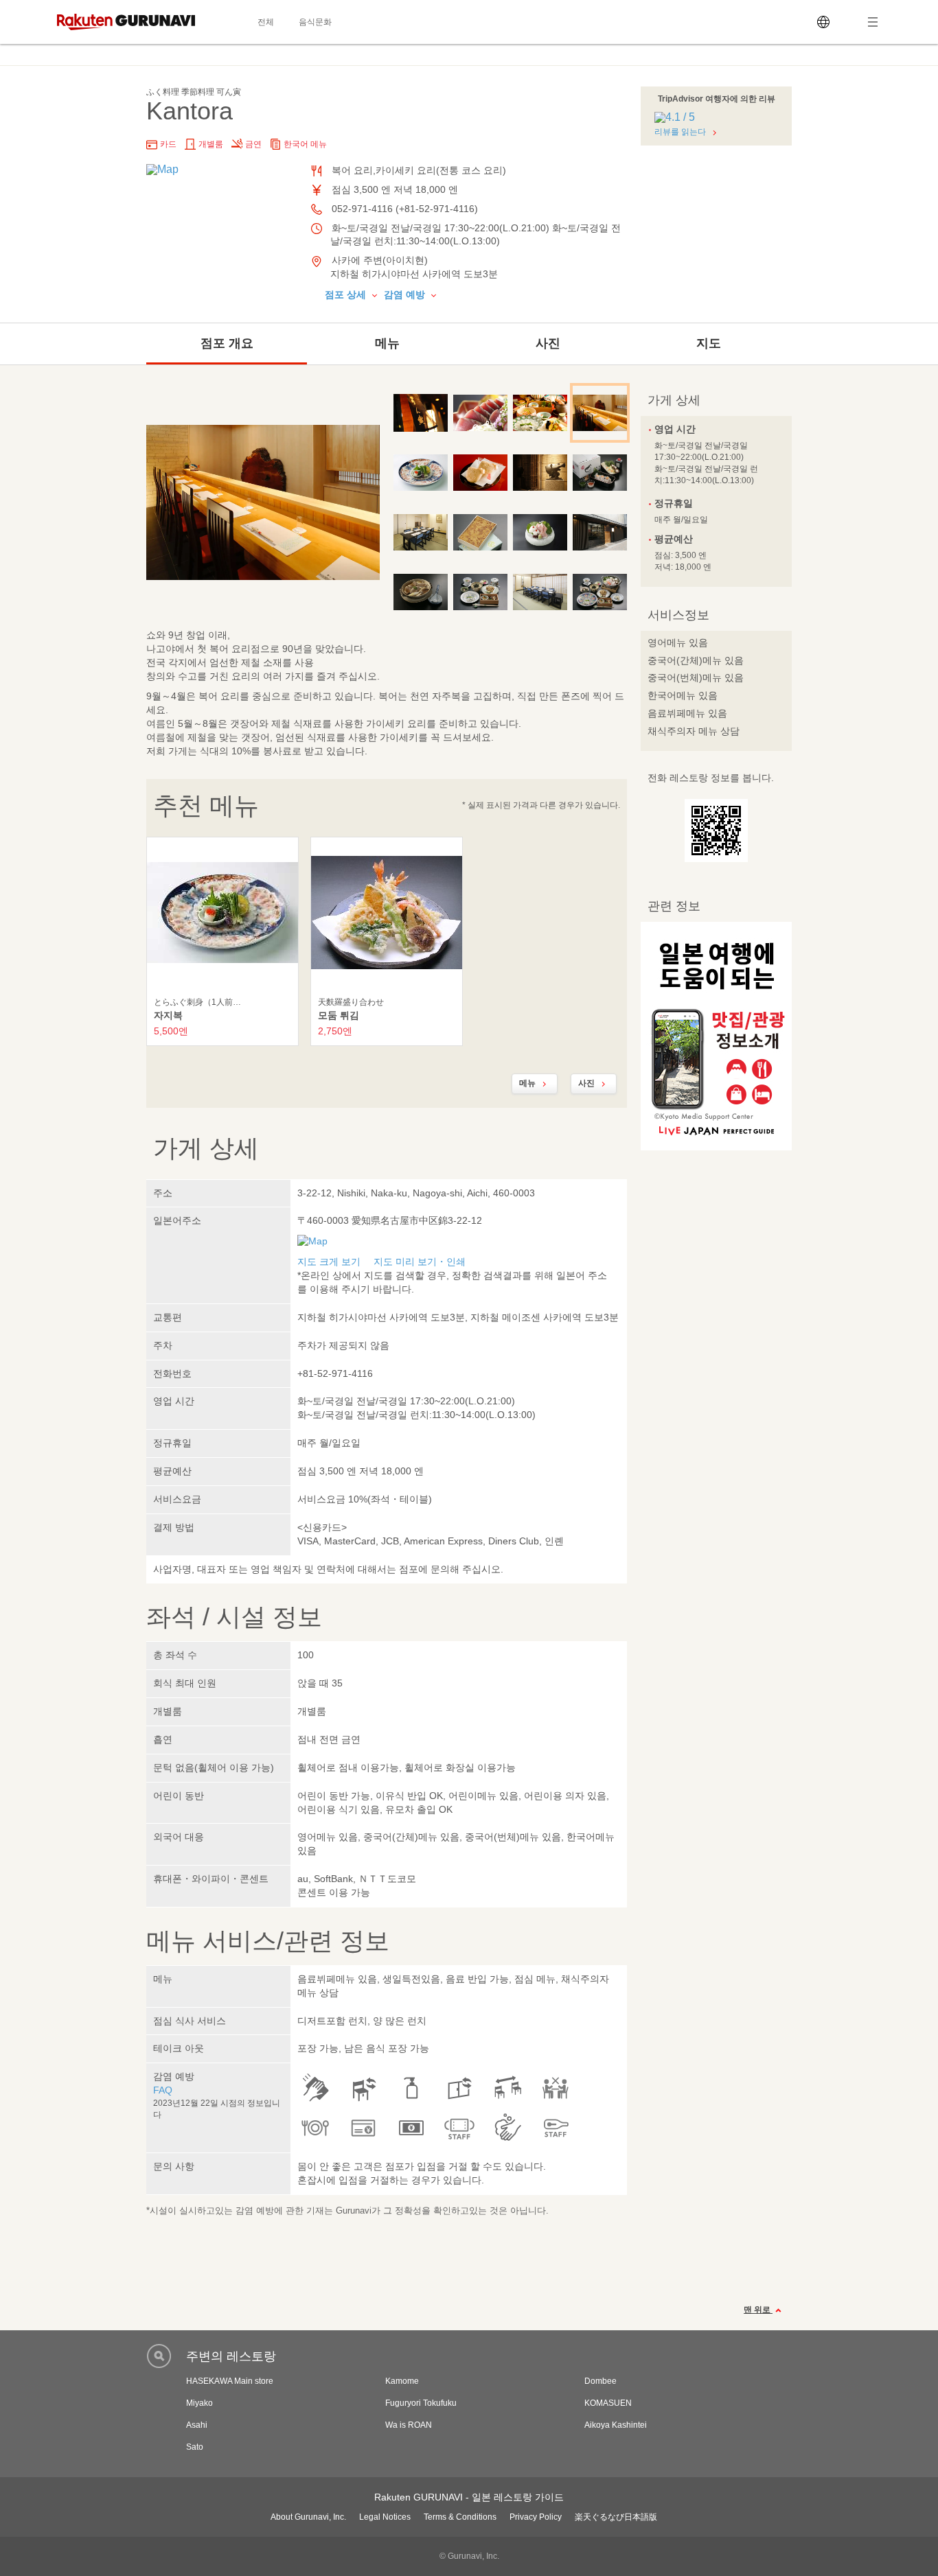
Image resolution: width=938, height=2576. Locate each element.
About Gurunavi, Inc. (308, 2517)
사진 (548, 343)
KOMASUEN (608, 2403)
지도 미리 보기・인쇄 (420, 1262)
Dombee (600, 2381)
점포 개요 (227, 343)
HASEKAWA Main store (230, 2381)
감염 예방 (406, 294)
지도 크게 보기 (329, 1262)
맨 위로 (758, 2310)
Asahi (197, 2425)
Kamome (402, 2381)
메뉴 (387, 343)
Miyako (199, 2403)
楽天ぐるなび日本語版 (616, 2517)
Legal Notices (385, 2517)
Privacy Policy (536, 2517)
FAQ (163, 2090)
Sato (195, 2447)
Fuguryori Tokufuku (421, 2403)
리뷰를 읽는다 (680, 132)
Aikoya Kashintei (616, 2425)
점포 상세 (347, 294)
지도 (709, 343)
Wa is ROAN (409, 2425)
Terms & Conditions (460, 2517)
